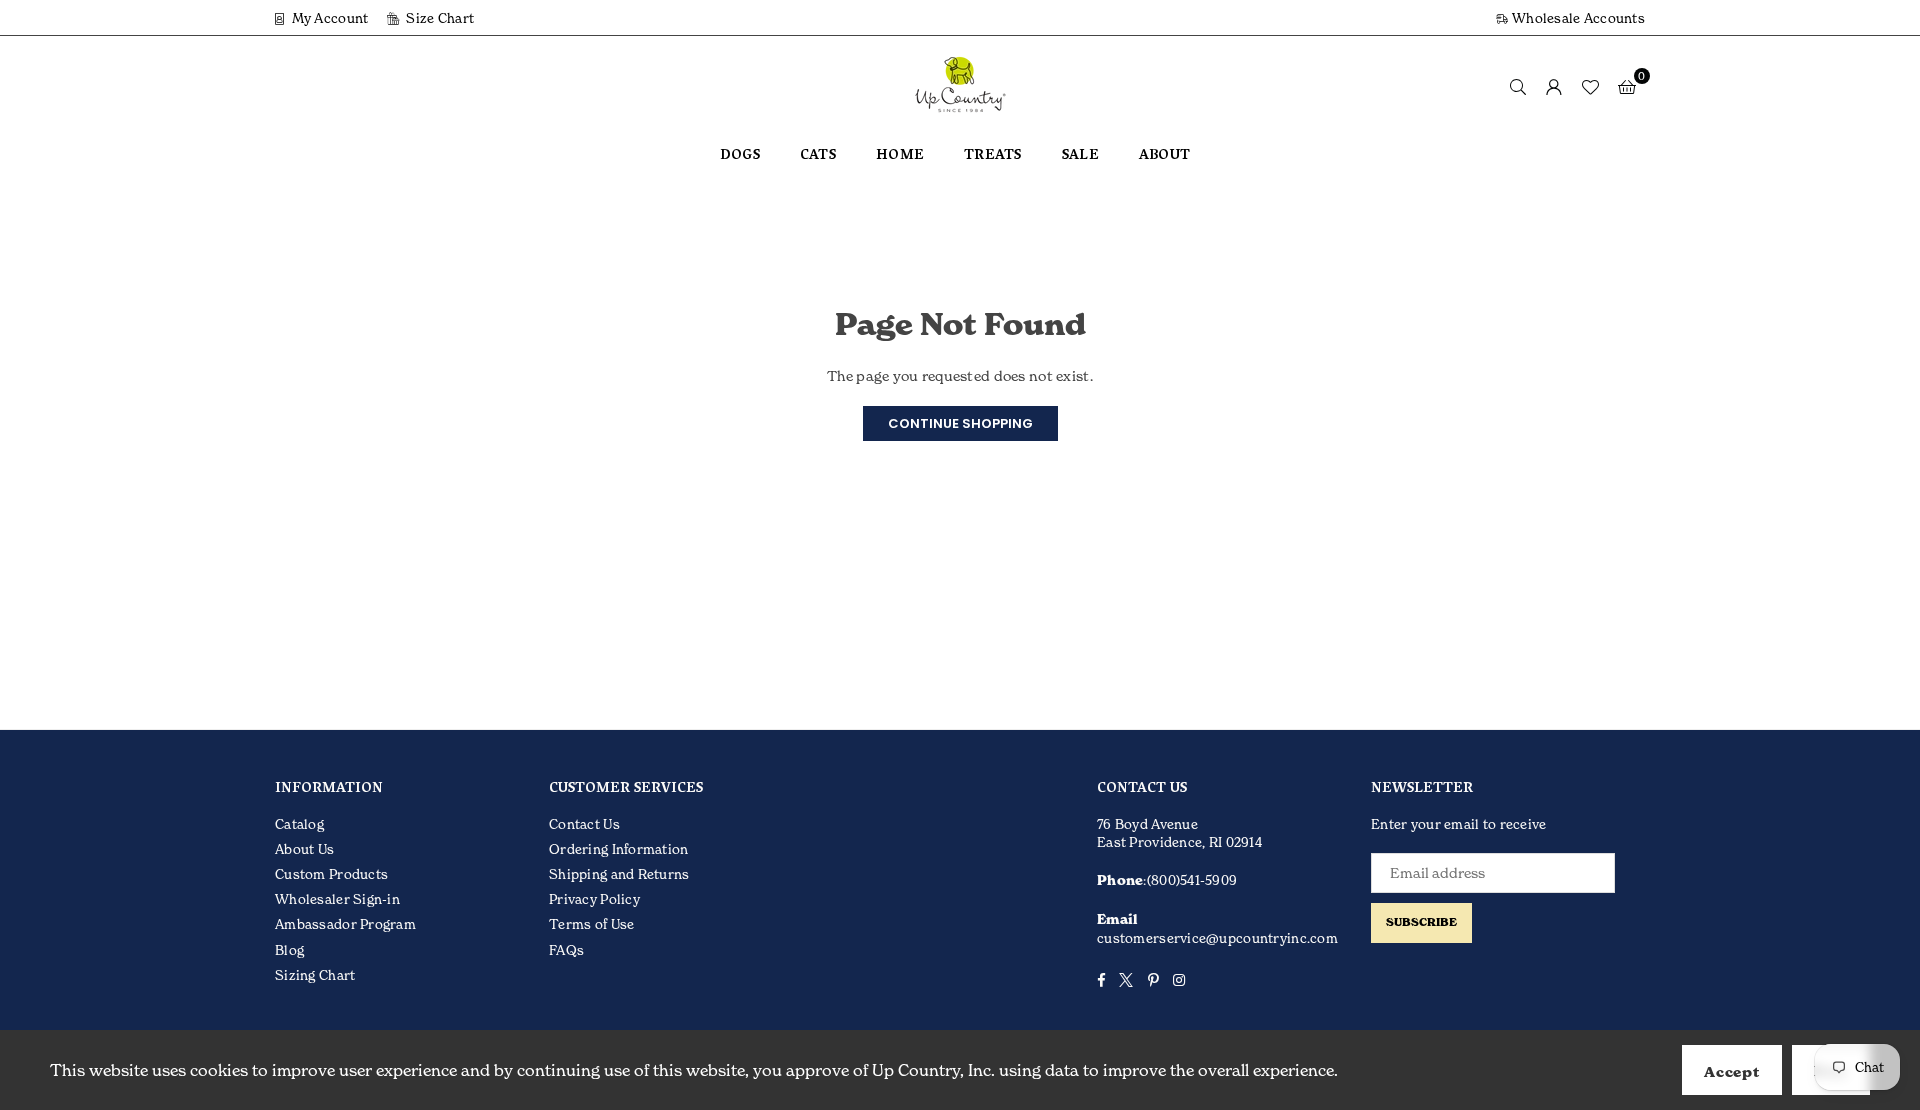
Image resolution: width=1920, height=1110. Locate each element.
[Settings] (1554, 86)
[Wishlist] (1590, 86)
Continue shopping (960, 423)
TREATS (993, 156)
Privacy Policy (594, 899)
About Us (304, 849)
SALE (1080, 156)
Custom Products (331, 874)
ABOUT (1164, 156)
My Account (328, 18)
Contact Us (584, 824)
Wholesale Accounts (1577, 18)
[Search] (1518, 86)
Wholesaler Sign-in (337, 899)
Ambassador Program (345, 924)
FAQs (566, 950)
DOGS (740, 156)
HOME (900, 156)
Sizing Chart (315, 975)
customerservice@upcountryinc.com (1217, 938)
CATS (818, 156)
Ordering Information (619, 849)
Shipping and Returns (619, 874)
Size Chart (438, 18)
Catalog (299, 824)
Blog (289, 950)
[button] (1627, 86)
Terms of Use (591, 924)
